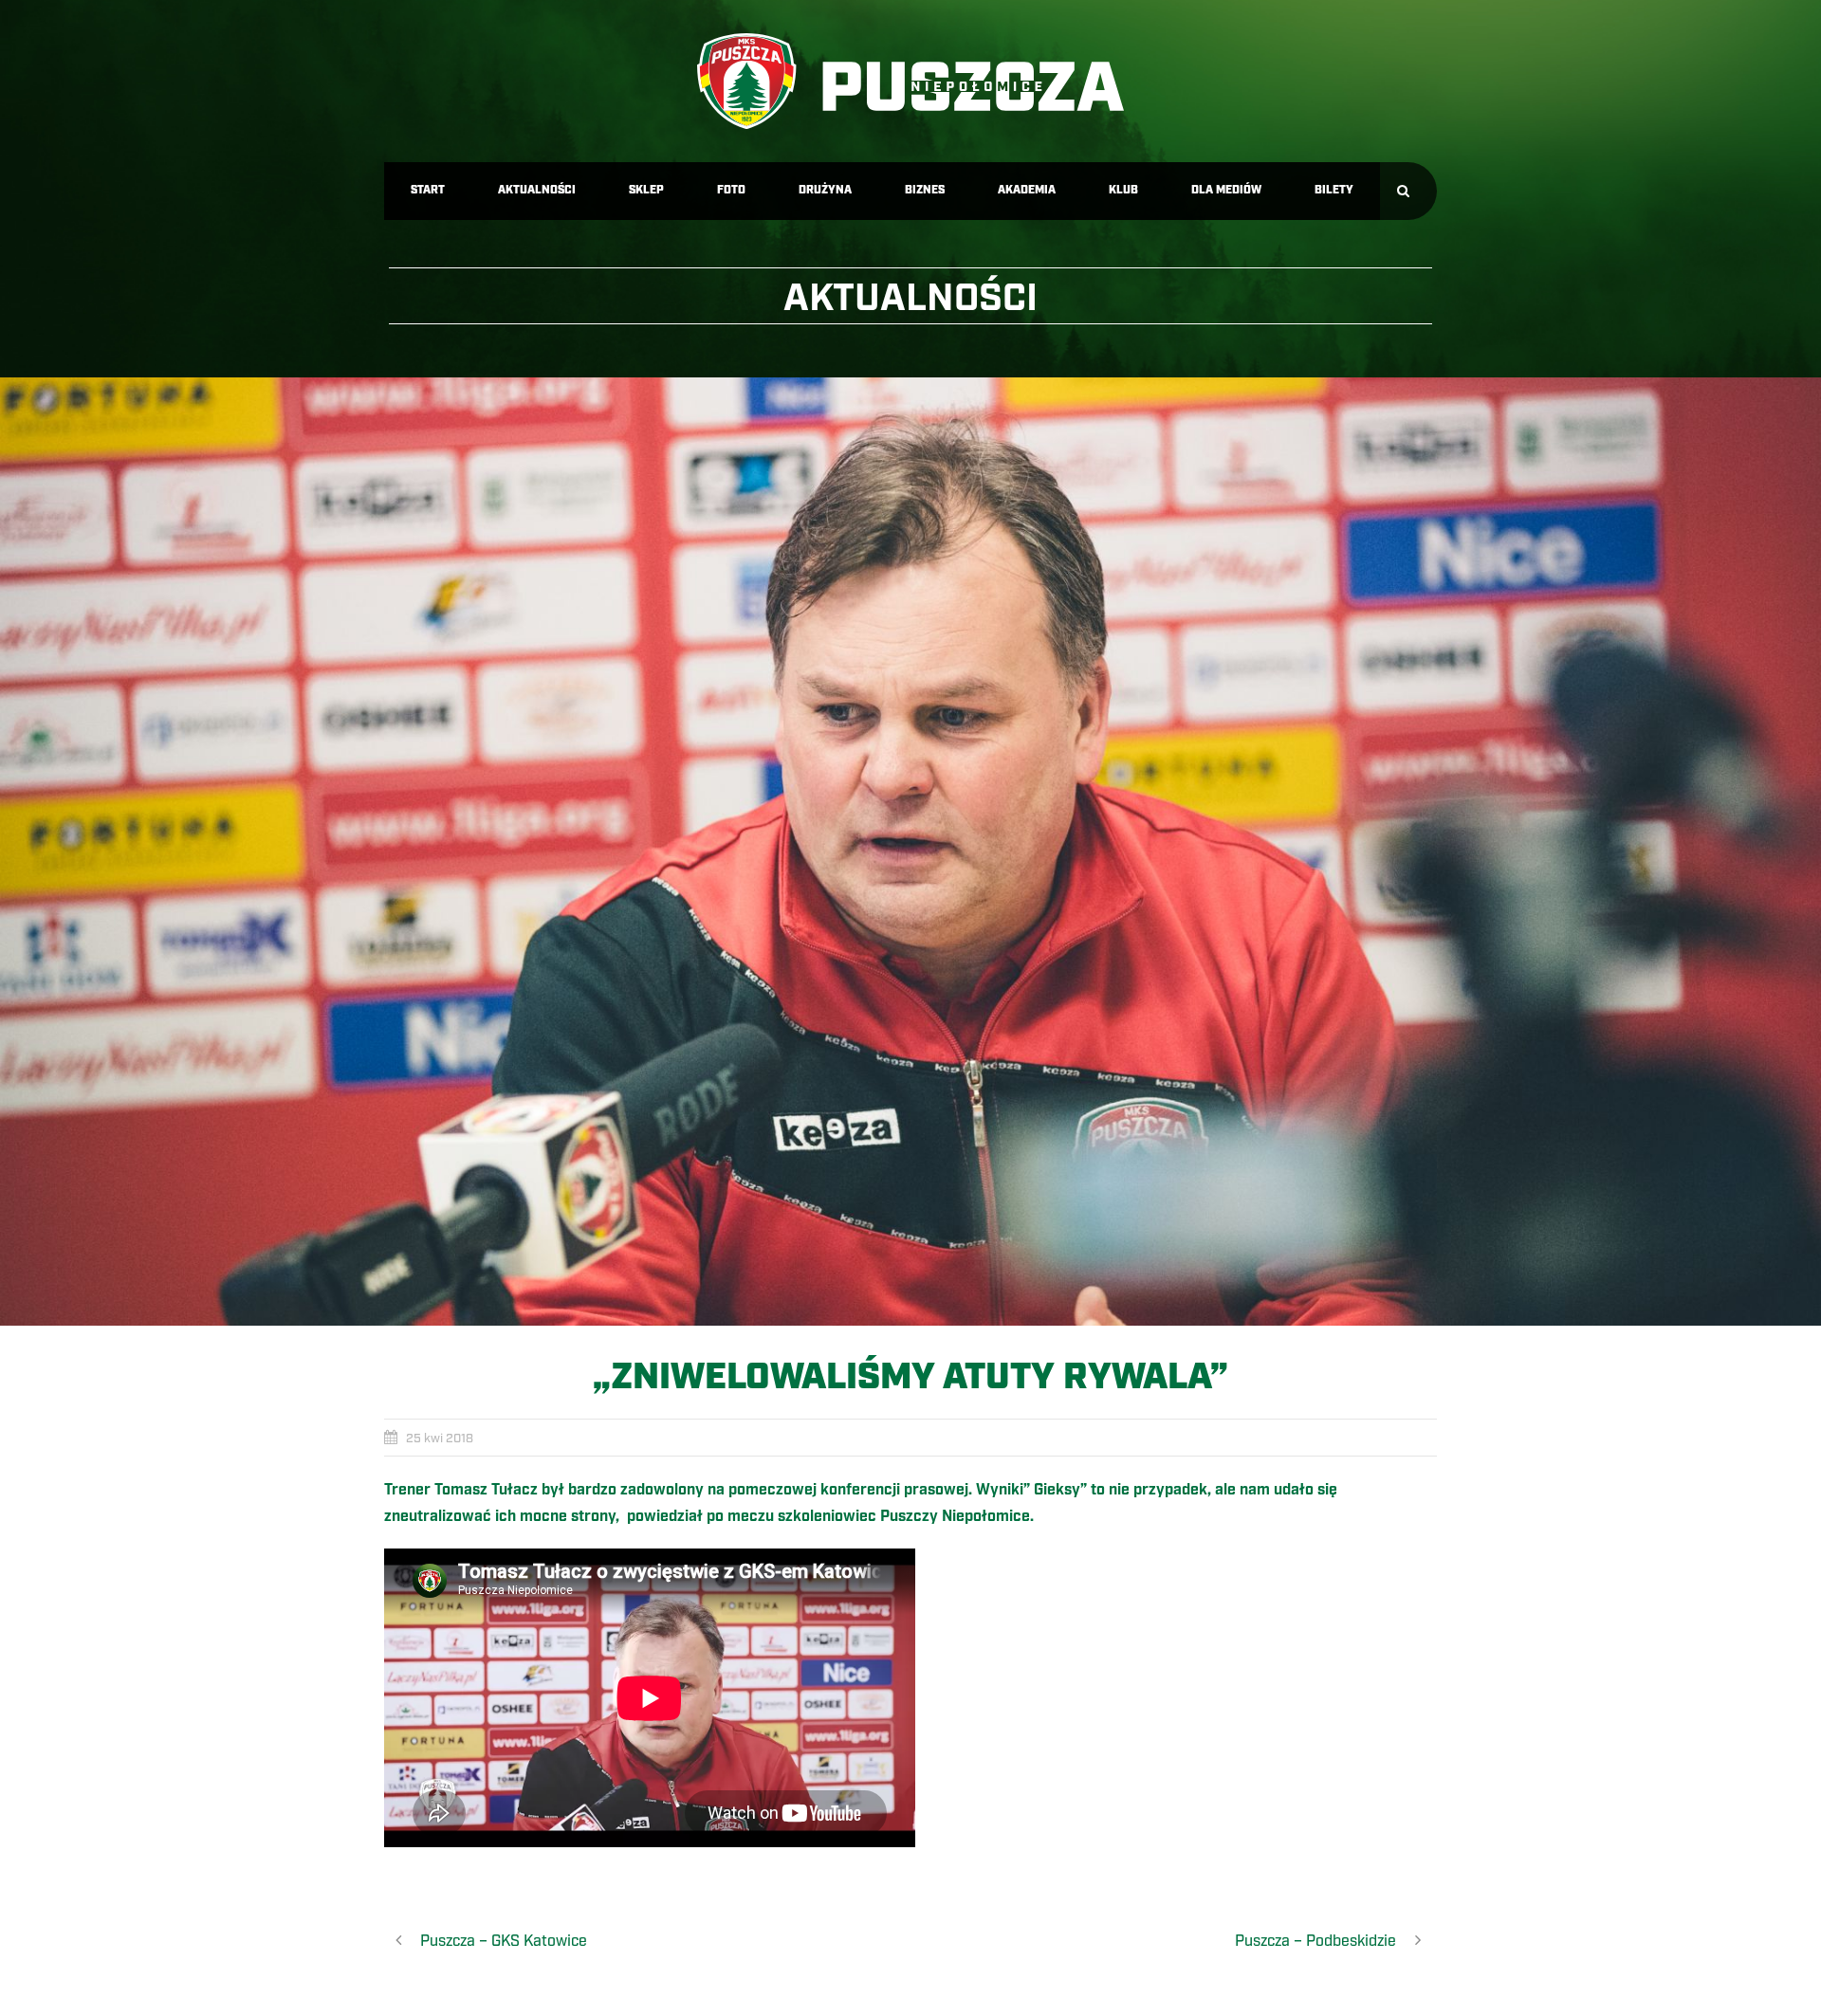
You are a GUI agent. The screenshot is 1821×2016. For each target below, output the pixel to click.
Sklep (646, 190)
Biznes (925, 190)
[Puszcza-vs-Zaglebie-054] (910, 852)
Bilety (1334, 190)
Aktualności (537, 190)
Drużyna (825, 190)
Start (428, 190)
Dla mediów (1226, 190)
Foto (731, 190)
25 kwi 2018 (440, 1439)
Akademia (1027, 190)
